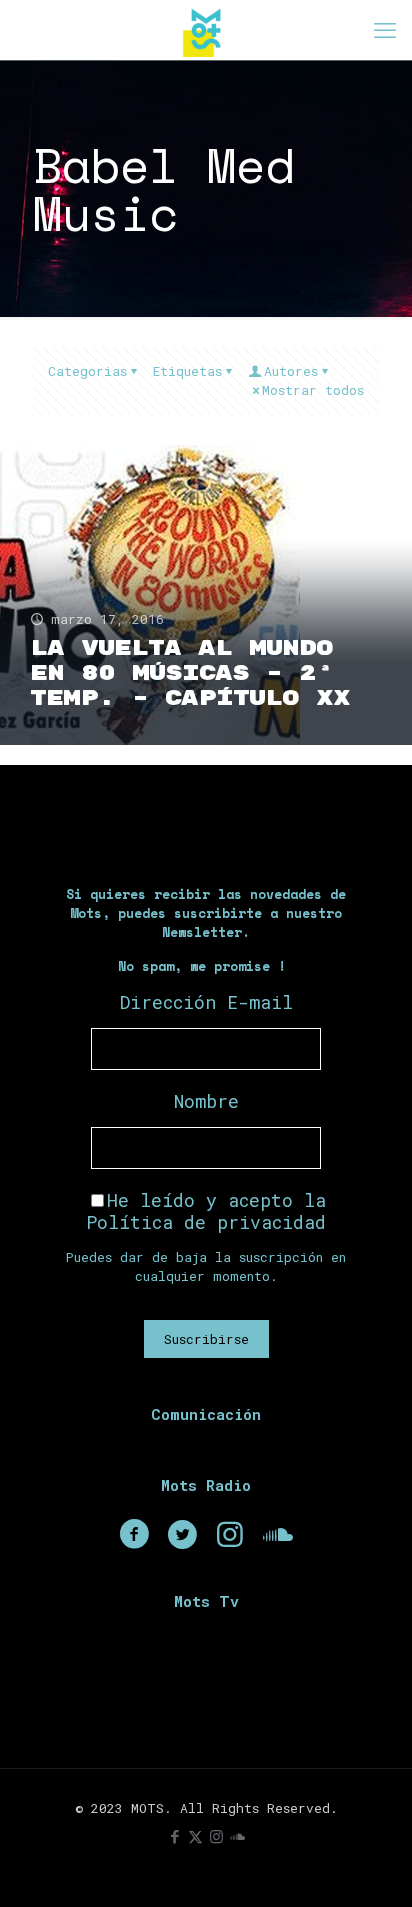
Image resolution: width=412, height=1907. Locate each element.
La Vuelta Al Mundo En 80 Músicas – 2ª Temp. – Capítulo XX (190, 673)
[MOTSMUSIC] (206, 30)
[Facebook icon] (174, 1836)
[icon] (237, 1836)
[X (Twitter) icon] (195, 1836)
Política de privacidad (206, 1222)
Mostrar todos (313, 390)
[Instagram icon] (216, 1836)
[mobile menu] (385, 30)
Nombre (206, 1101)
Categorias (87, 371)
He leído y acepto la (206, 1211)
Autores (291, 371)
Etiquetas (187, 371)
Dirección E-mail (206, 1002)
